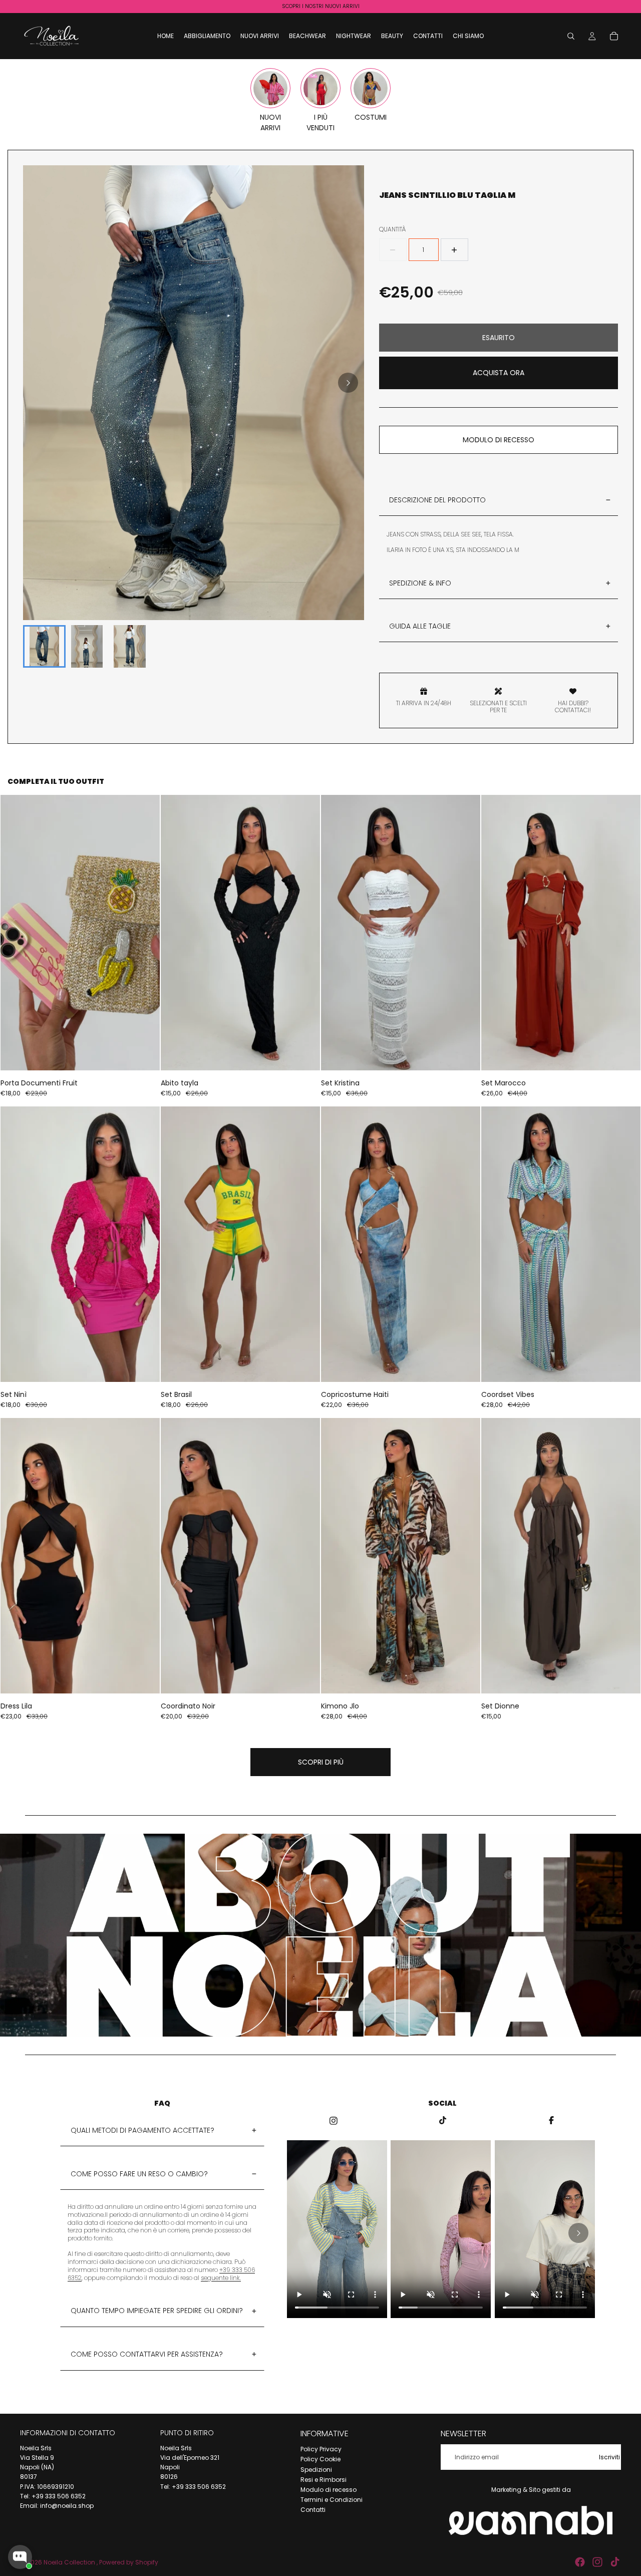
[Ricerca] (571, 36)
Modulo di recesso (329, 2490)
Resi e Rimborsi (324, 2480)
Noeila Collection (70, 2562)
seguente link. (221, 2278)
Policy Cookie (320, 2459)
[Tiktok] (615, 2562)
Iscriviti (609, 2457)
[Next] (348, 383)
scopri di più (321, 1762)
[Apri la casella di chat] (20, 2557)
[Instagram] (597, 2562)
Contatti (313, 2510)
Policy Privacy (321, 2449)
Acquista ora (499, 373)
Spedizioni (316, 2469)
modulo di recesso (499, 440)
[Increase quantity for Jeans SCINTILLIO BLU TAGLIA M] (454, 250)
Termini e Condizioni (332, 2500)
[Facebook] (580, 2562)
